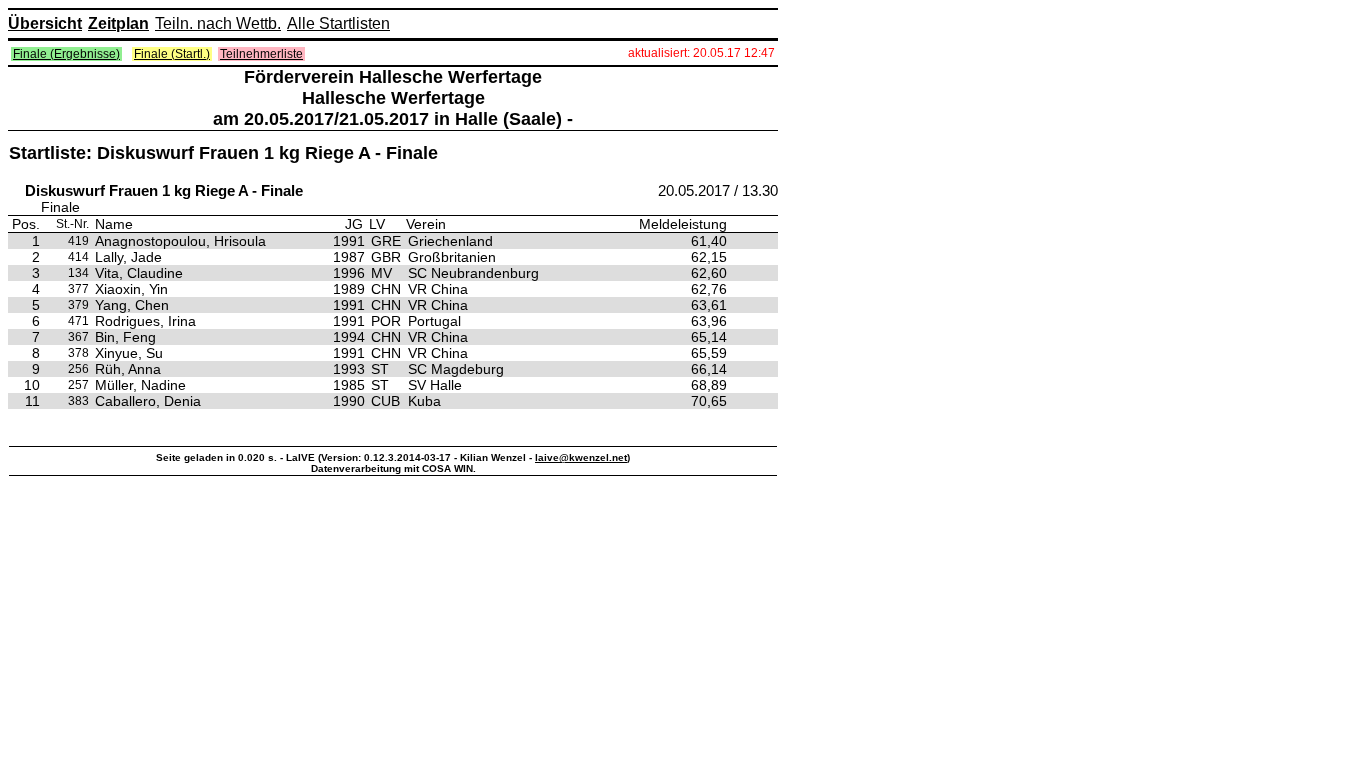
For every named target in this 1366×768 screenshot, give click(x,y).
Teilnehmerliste (261, 54)
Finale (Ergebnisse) (66, 54)
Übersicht (45, 23)
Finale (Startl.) (172, 54)
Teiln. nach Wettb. (218, 23)
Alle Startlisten (338, 23)
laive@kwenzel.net (581, 457)
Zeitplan (118, 23)
